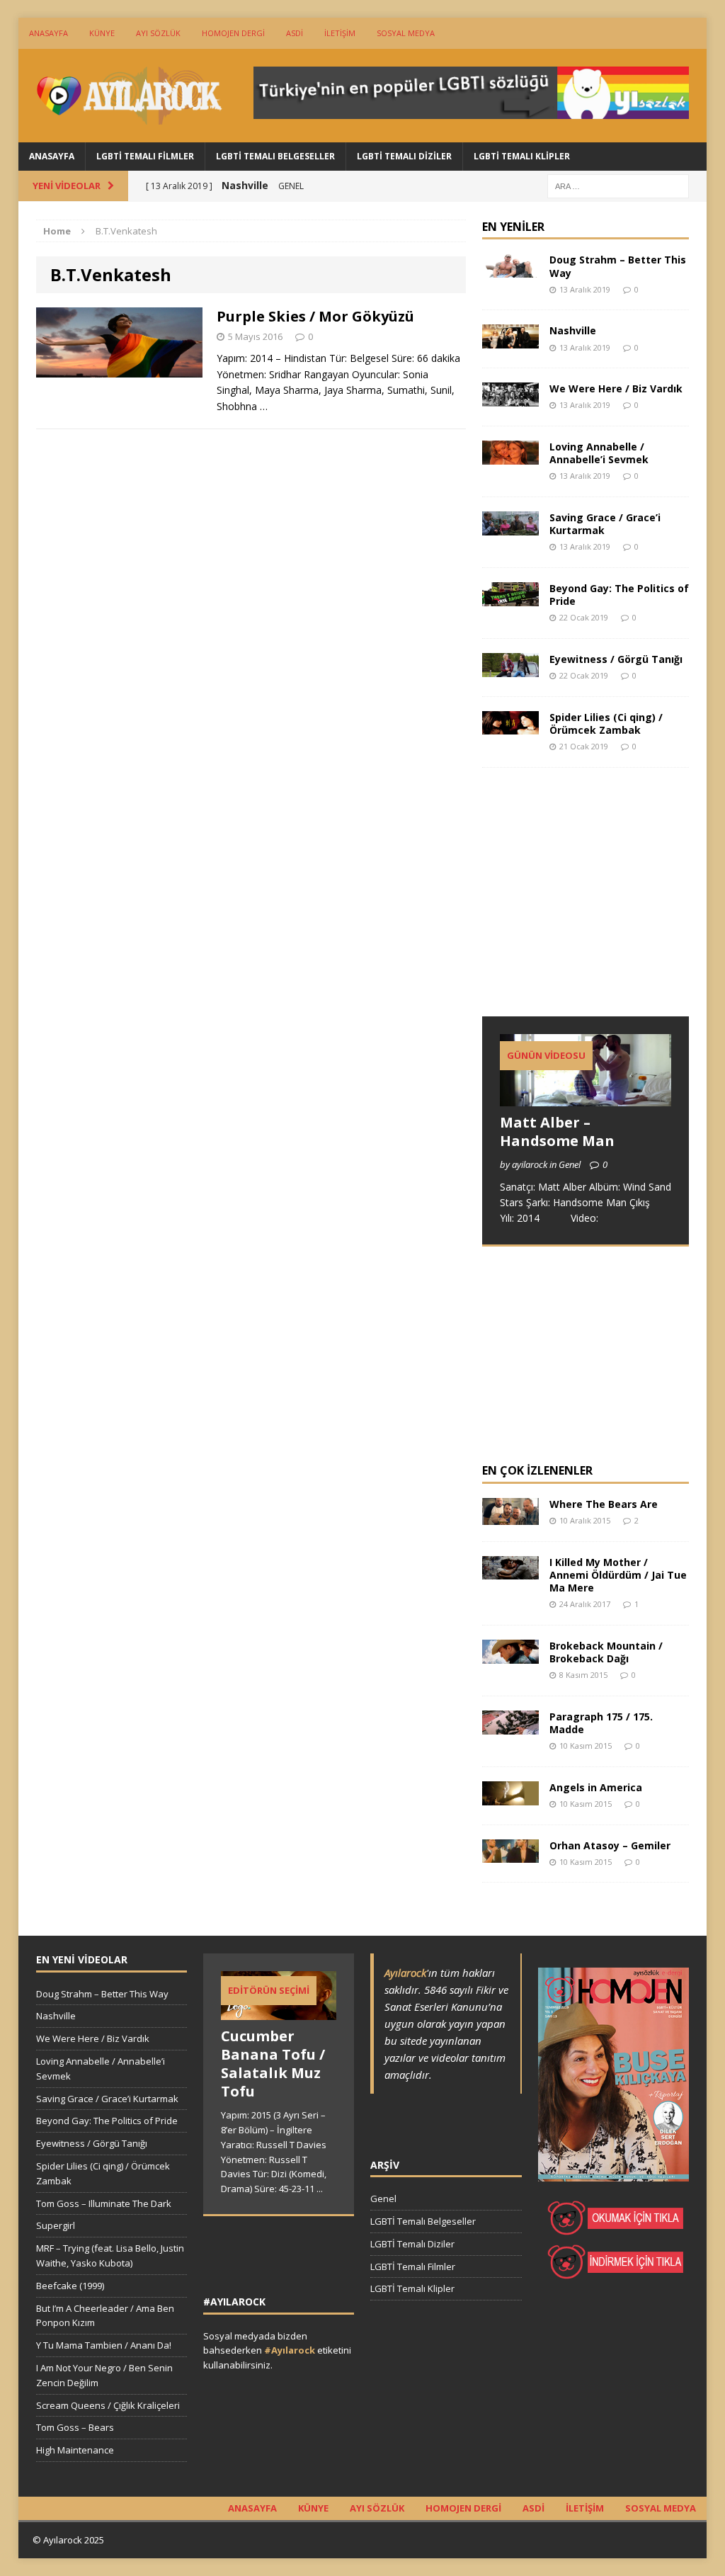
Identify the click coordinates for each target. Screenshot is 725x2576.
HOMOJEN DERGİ (233, 33)
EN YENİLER (513, 227)
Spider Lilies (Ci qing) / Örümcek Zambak (606, 724)
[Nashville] (510, 340)
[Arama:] (618, 185)
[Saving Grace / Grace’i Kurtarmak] (510, 527)
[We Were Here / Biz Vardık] (510, 398)
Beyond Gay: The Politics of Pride (619, 595)
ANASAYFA (48, 33)
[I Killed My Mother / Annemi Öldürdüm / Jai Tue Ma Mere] (510, 1571)
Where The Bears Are (604, 1504)
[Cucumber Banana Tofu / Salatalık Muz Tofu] (279, 2012)
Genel (383, 2198)
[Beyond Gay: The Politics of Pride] (510, 597)
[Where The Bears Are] (510, 1517)
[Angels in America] (510, 1797)
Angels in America (596, 1787)
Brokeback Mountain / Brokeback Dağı (606, 1652)
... (320, 2189)
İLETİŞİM (340, 33)
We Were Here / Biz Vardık (616, 388)
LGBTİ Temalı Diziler (404, 156)
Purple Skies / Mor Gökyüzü (315, 316)
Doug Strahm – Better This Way (618, 266)
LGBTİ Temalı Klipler (522, 156)
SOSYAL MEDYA (406, 33)
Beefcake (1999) (70, 2286)
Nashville (573, 330)
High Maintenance (75, 2450)
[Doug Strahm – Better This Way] (510, 269)
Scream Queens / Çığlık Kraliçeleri (108, 2405)
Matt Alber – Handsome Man (557, 1131)
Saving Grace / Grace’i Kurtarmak (605, 524)
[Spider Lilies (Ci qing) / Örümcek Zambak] (510, 726)
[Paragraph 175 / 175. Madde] (510, 1726)
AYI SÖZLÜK (158, 33)
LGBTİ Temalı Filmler (145, 156)
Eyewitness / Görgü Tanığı (616, 659)
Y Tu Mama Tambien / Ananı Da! (104, 2345)
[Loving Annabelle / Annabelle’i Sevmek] (510, 456)
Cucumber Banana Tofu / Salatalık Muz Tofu (273, 2064)
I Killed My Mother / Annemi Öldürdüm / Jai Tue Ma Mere (618, 1575)
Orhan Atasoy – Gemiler (610, 1845)
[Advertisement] (588, 905)
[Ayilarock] (127, 96)
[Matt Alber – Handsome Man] (586, 1097)
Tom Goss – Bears (75, 2427)
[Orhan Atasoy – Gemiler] (510, 1855)
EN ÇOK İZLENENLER (537, 1470)
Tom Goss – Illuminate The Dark (104, 2203)
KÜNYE (102, 33)
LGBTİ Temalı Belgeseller (275, 156)
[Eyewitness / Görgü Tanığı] (510, 668)
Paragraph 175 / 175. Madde (601, 1723)
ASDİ (295, 33)
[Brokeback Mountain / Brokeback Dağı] (510, 1655)
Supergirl (56, 2225)
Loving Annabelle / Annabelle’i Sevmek (599, 453)
